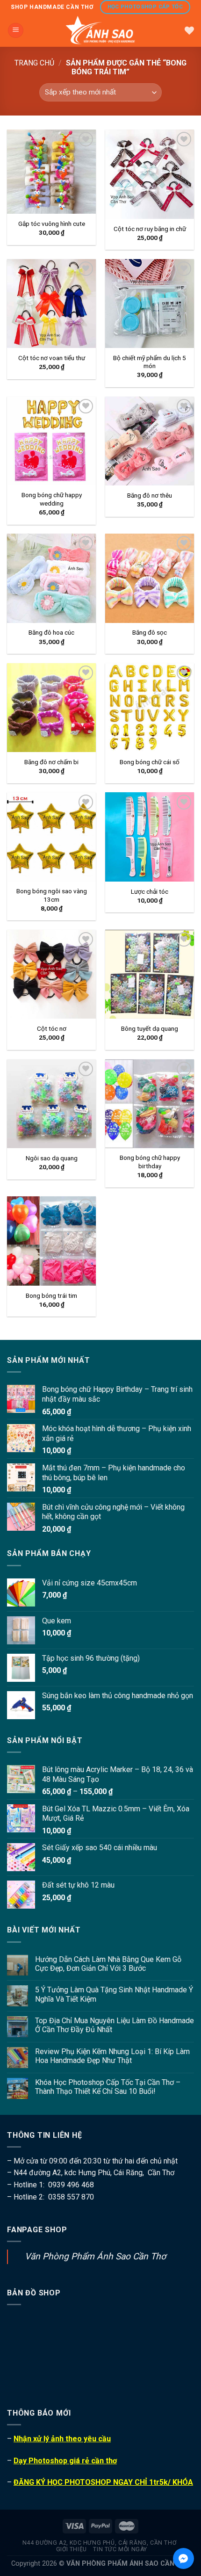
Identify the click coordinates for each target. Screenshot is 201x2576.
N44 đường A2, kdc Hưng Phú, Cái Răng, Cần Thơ (100, 2543)
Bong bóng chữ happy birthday (150, 1162)
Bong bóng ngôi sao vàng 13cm (52, 895)
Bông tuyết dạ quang (150, 1028)
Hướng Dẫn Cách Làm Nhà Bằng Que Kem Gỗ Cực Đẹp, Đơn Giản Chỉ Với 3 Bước (108, 1964)
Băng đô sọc (150, 632)
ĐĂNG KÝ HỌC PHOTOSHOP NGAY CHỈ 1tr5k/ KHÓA (103, 2482)
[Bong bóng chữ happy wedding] (51, 441)
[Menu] (16, 31)
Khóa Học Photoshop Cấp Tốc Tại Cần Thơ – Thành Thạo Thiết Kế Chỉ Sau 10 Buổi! (108, 2087)
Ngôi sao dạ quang (52, 1158)
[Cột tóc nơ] (51, 974)
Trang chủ (34, 63)
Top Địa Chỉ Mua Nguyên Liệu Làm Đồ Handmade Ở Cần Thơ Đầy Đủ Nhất (115, 2025)
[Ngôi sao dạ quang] (51, 1104)
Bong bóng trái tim (51, 1295)
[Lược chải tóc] (150, 837)
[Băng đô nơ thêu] (150, 441)
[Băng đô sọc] (150, 578)
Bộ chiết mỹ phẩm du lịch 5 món (150, 362)
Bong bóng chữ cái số (150, 762)
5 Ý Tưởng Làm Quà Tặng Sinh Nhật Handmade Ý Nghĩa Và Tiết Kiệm (114, 1994)
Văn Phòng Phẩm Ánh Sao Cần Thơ (95, 2256)
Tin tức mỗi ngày (120, 2549)
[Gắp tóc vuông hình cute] (51, 172)
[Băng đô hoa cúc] (51, 578)
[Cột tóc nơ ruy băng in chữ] (150, 174)
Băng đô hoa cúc (51, 632)
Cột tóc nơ (52, 1028)
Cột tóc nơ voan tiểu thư (52, 358)
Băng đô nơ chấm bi (51, 762)
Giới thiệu (72, 2549)
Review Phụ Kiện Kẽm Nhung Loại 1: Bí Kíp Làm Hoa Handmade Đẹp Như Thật (112, 2056)
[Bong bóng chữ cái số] (150, 708)
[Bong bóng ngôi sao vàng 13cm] (51, 837)
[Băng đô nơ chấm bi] (51, 708)
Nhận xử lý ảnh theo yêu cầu (62, 2439)
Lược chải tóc (150, 891)
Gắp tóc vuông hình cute (52, 224)
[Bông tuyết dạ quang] (150, 974)
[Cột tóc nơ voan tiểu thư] (51, 304)
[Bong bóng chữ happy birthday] (150, 1104)
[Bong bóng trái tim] (51, 1241)
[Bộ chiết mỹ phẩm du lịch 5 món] (150, 304)
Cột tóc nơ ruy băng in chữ (150, 229)
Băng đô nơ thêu (150, 495)
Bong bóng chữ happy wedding (52, 499)
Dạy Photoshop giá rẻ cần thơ (65, 2461)
